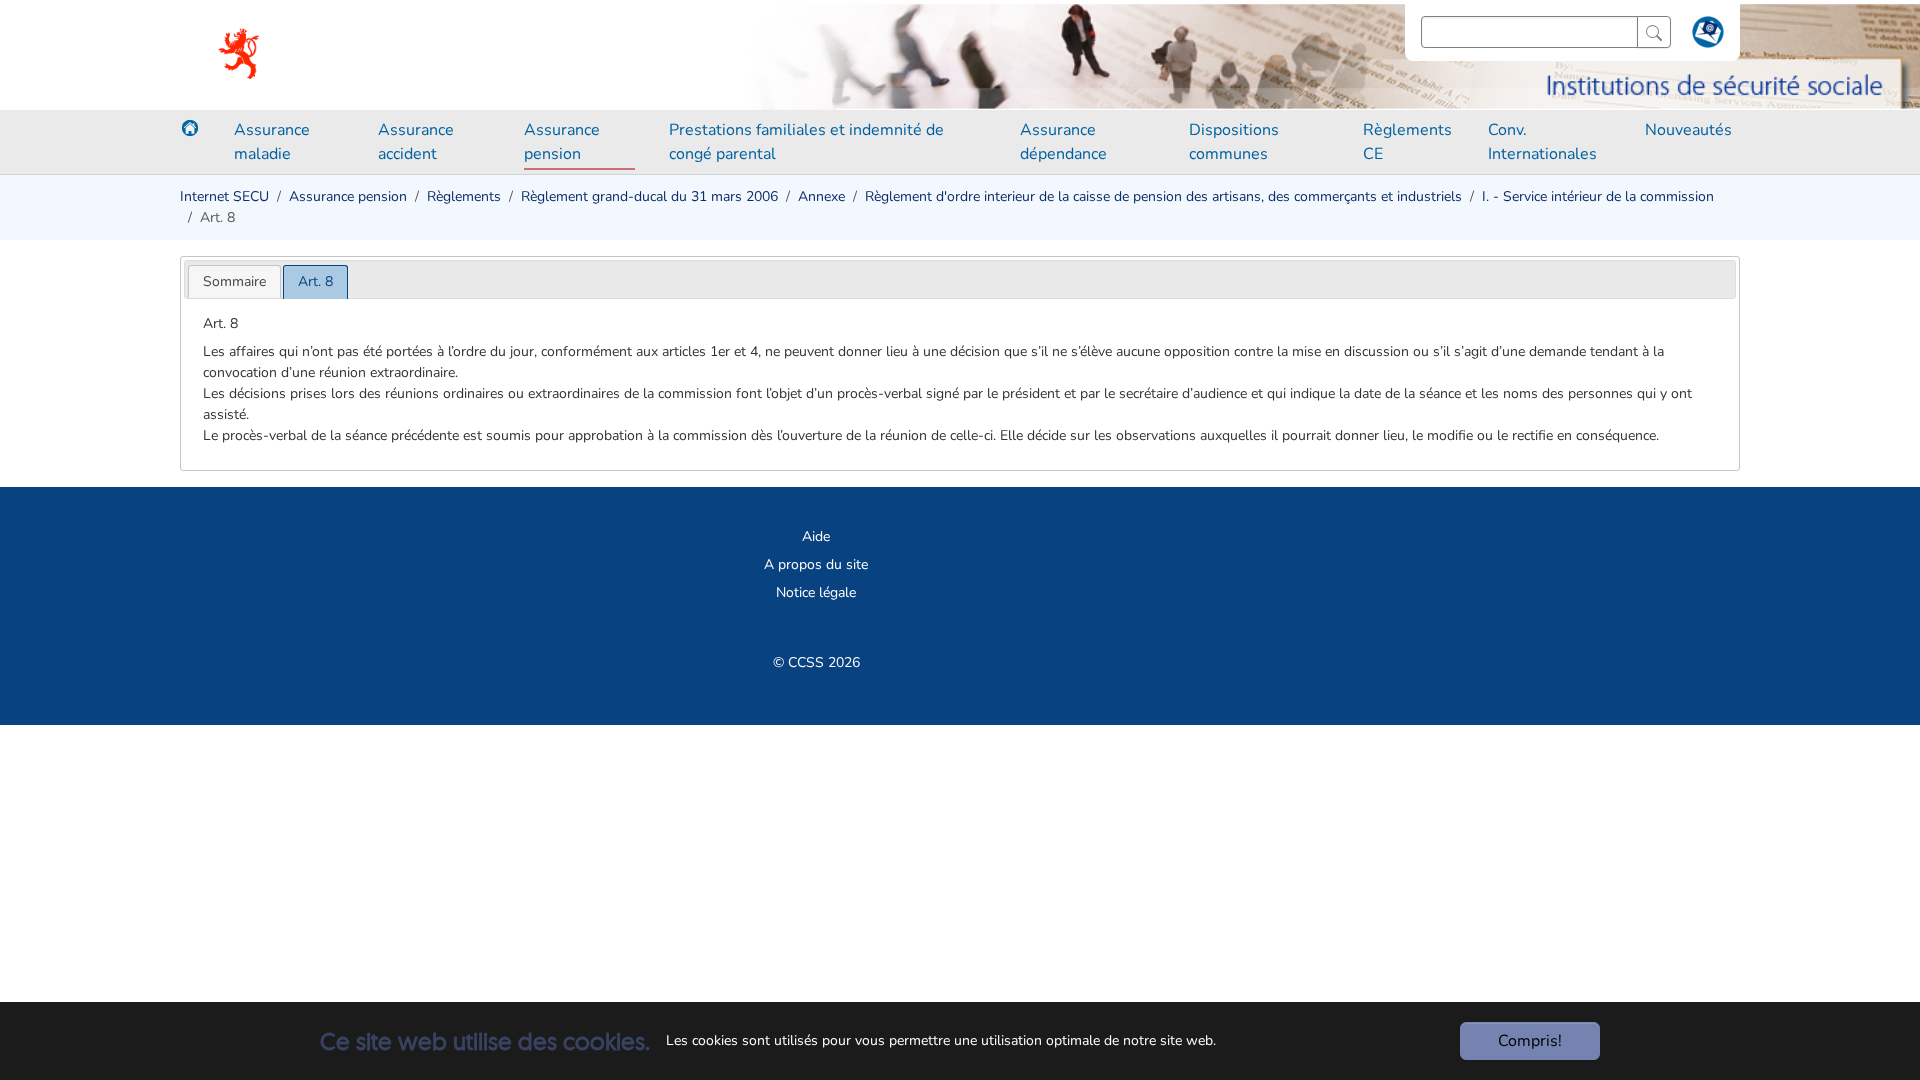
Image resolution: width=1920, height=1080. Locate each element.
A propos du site (816, 564)
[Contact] (1705, 36)
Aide (816, 536)
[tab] (234, 281)
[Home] (190, 128)
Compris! (1530, 1041)
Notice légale (816, 592)
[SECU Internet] (240, 55)
